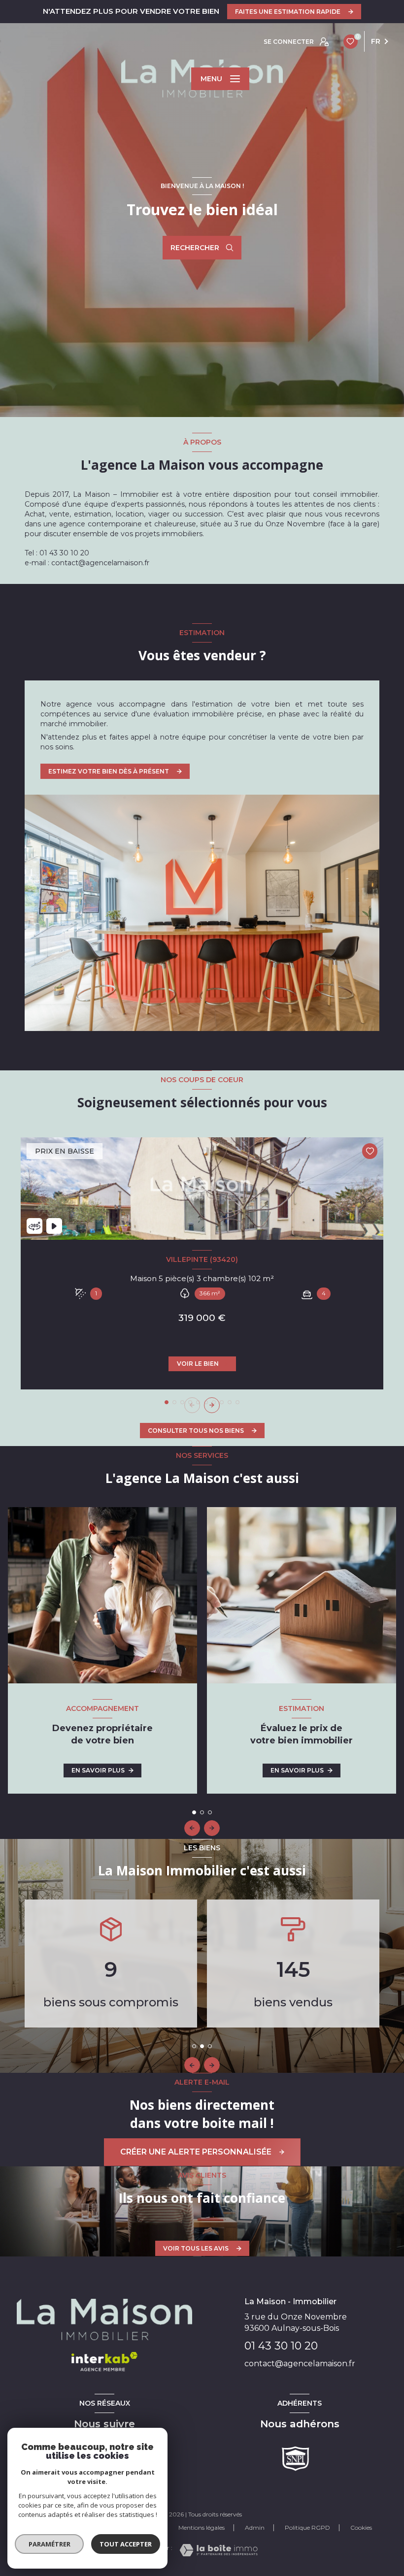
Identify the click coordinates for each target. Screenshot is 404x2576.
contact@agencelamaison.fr (300, 2364)
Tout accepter (126, 2544)
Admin (255, 2528)
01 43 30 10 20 (281, 2346)
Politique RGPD (307, 2528)
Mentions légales (202, 2528)
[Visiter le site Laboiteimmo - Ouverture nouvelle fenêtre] (219, 2550)
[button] (212, 1405)
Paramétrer (50, 2544)
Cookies (361, 2528)
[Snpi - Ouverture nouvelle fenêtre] (296, 2459)
